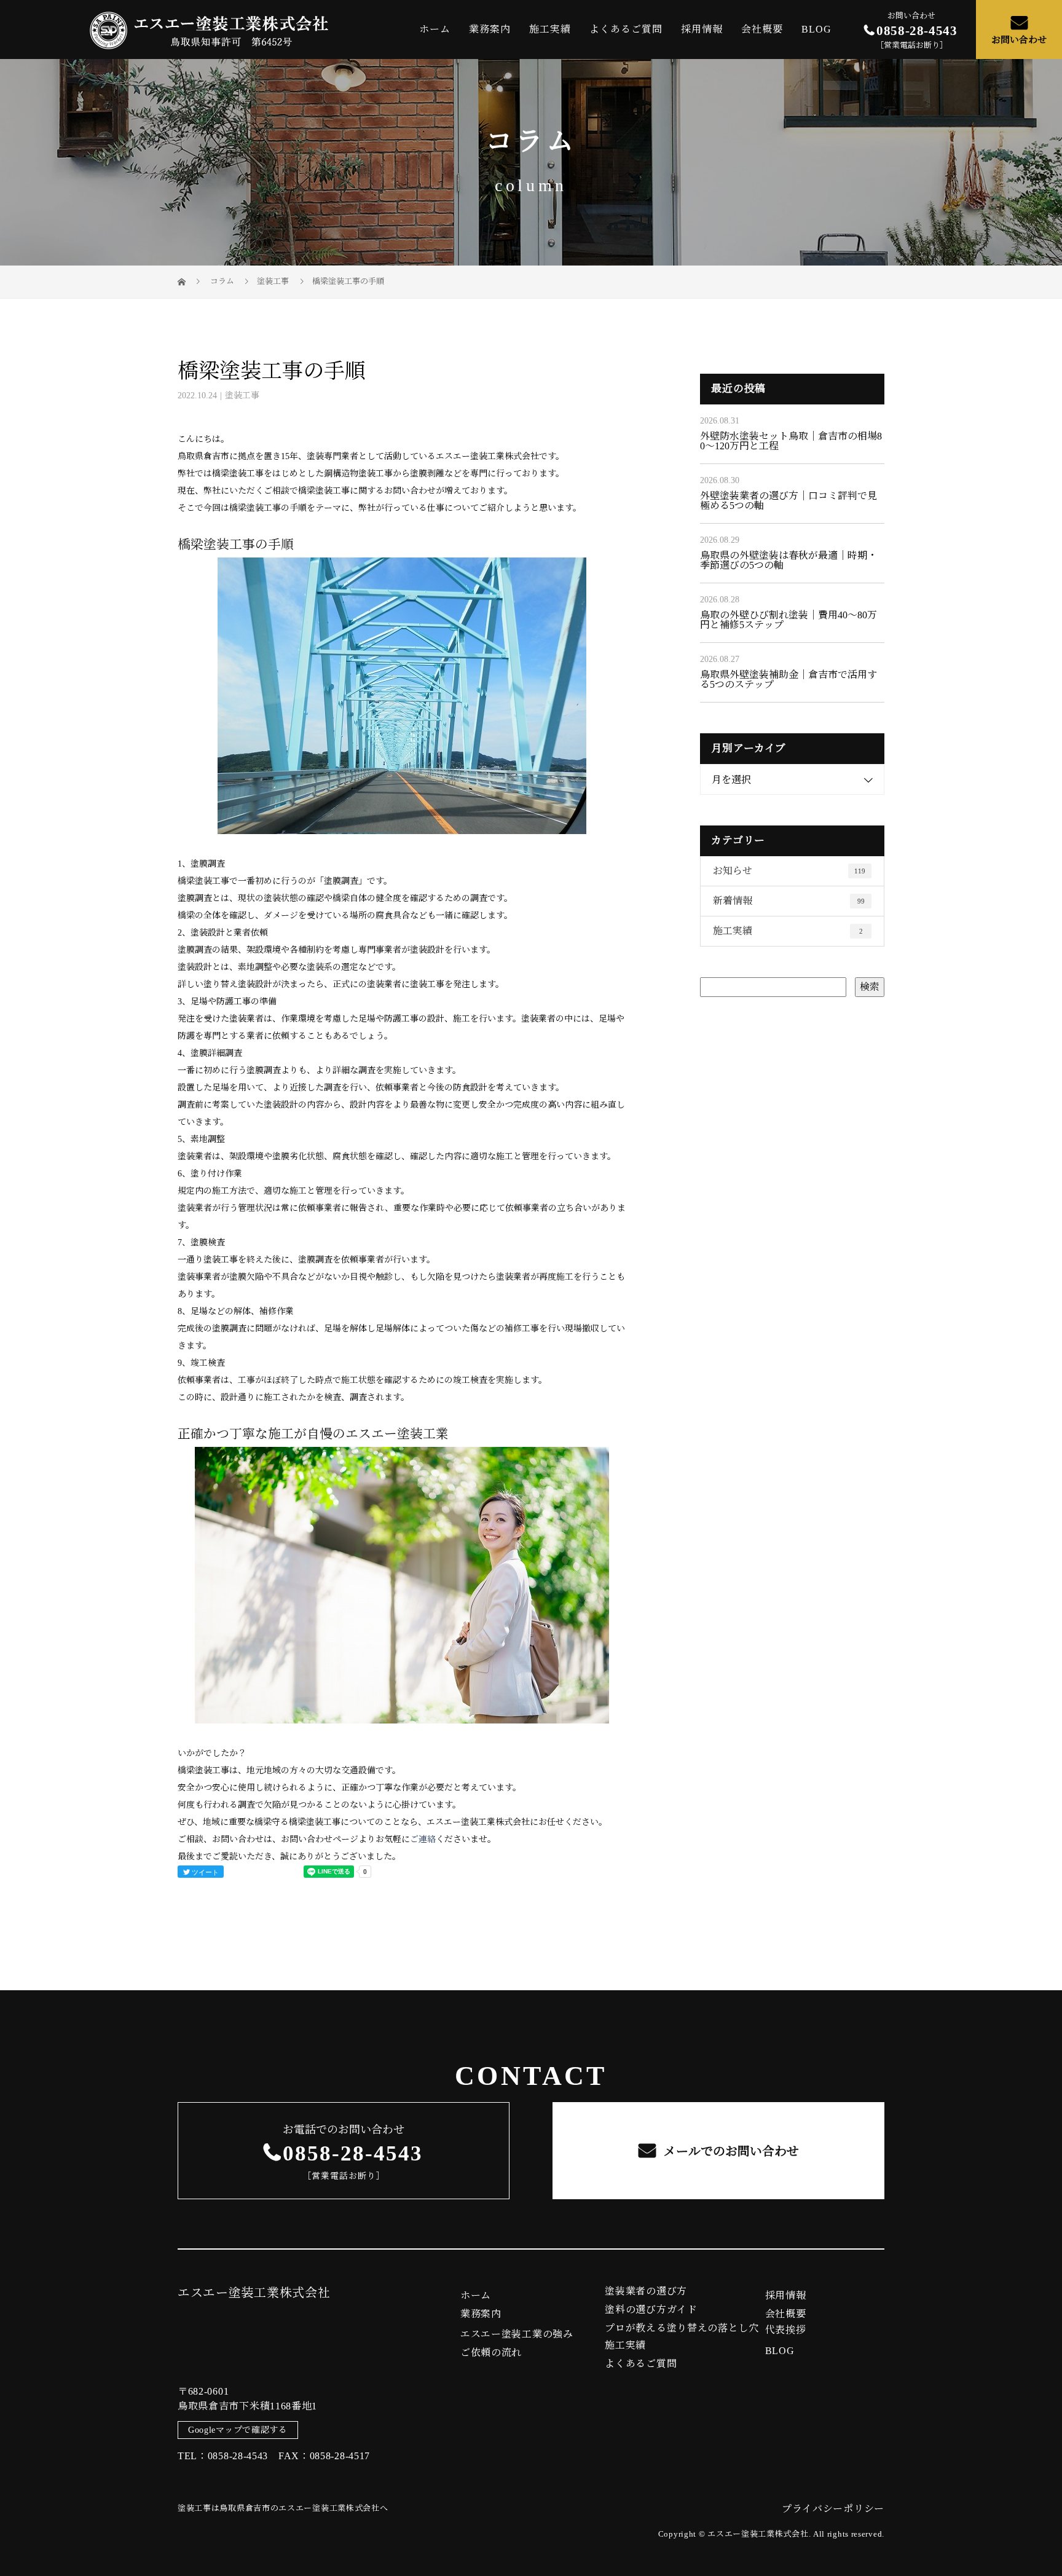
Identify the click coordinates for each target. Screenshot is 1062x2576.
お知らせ (789, 871)
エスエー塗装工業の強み (517, 2334)
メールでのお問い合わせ (730, 2151)
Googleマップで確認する (238, 2430)
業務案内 (490, 29)
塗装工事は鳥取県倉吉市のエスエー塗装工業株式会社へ (283, 2508)
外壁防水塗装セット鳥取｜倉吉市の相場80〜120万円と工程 (791, 441)
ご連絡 (423, 1839)
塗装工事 (273, 281)
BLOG (816, 29)
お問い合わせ (1019, 40)
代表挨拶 (786, 2330)
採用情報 (702, 29)
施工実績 (550, 29)
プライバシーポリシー (833, 2509)
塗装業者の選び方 (646, 2291)
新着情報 (789, 901)
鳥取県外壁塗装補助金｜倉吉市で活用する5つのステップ (789, 679)
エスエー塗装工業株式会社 (254, 2293)
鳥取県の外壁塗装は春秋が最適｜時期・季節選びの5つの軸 (789, 560)
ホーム (435, 29)
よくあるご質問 (626, 29)
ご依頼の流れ (491, 2353)
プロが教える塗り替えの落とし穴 (682, 2328)
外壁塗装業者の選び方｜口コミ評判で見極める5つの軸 (789, 501)
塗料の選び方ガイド (651, 2310)
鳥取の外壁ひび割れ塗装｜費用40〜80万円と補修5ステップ (789, 620)
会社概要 (762, 29)
